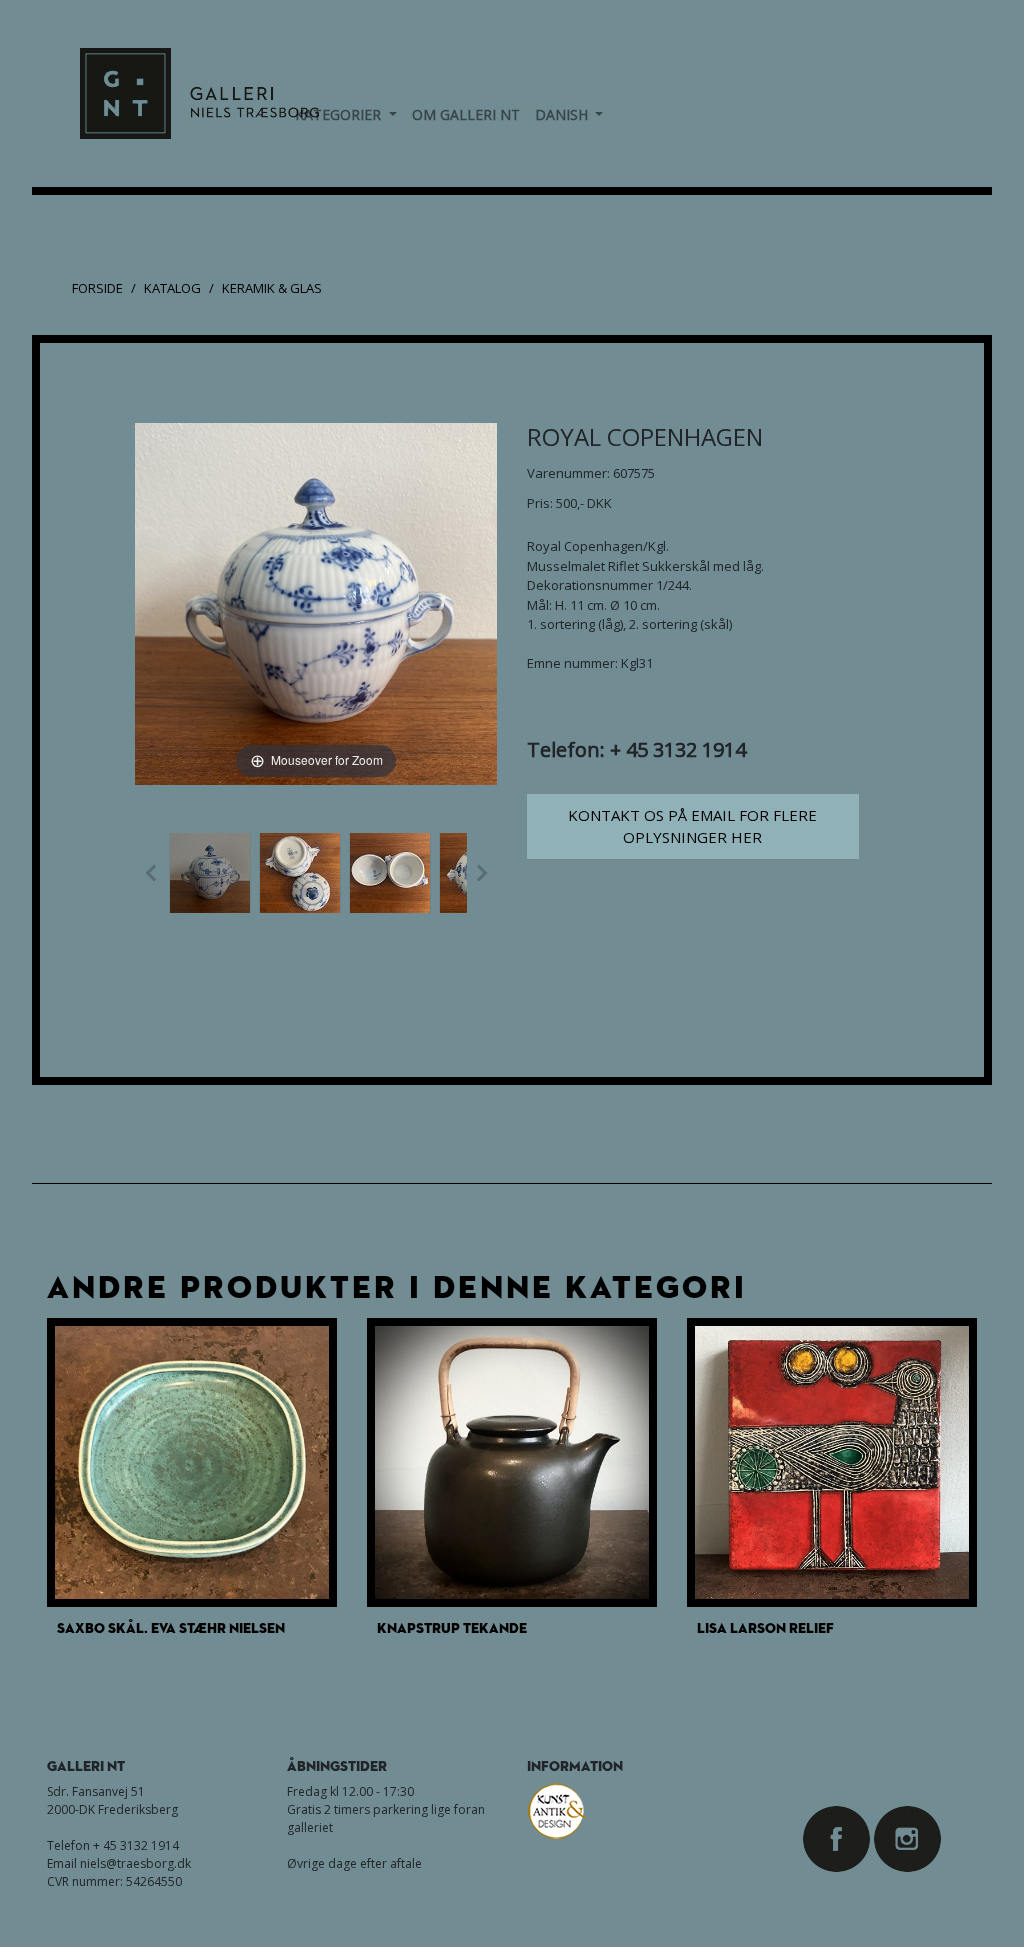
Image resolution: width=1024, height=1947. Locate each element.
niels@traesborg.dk (135, 1863)
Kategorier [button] (346, 114)
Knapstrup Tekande (452, 1627)
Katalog (172, 288)
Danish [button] (569, 114)
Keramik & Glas (272, 288)
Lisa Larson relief (765, 1627)
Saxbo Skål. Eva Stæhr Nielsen (171, 1627)
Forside (97, 288)
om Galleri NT (466, 114)
